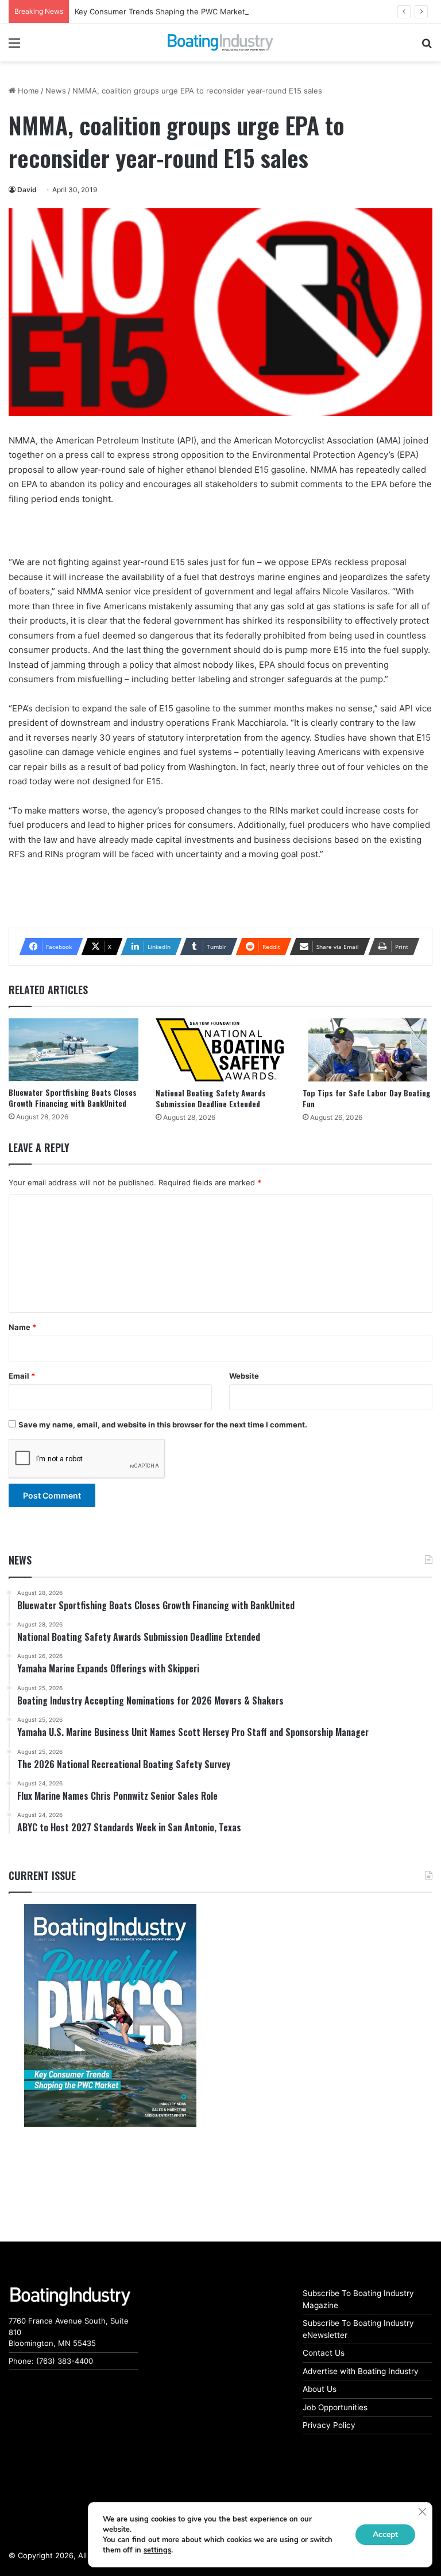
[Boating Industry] (220, 42)
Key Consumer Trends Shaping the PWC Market (160, 11)
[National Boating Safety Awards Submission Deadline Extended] (220, 1050)
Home (27, 91)
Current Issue (42, 1875)
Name (22, 1327)
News (56, 91)
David (27, 190)
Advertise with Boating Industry (361, 2371)
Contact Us (324, 2353)
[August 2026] (110, 2015)
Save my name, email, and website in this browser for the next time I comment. (163, 1425)
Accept (385, 2534)
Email (22, 1376)
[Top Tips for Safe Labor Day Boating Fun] (367, 1050)
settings (157, 2550)
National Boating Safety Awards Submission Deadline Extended (211, 1098)
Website (244, 1376)
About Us (320, 2389)
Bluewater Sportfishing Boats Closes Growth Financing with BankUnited (73, 1098)
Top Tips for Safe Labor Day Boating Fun (367, 1098)
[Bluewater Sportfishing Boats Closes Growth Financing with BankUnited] (73, 1050)
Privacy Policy (329, 2425)
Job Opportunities (335, 2407)
